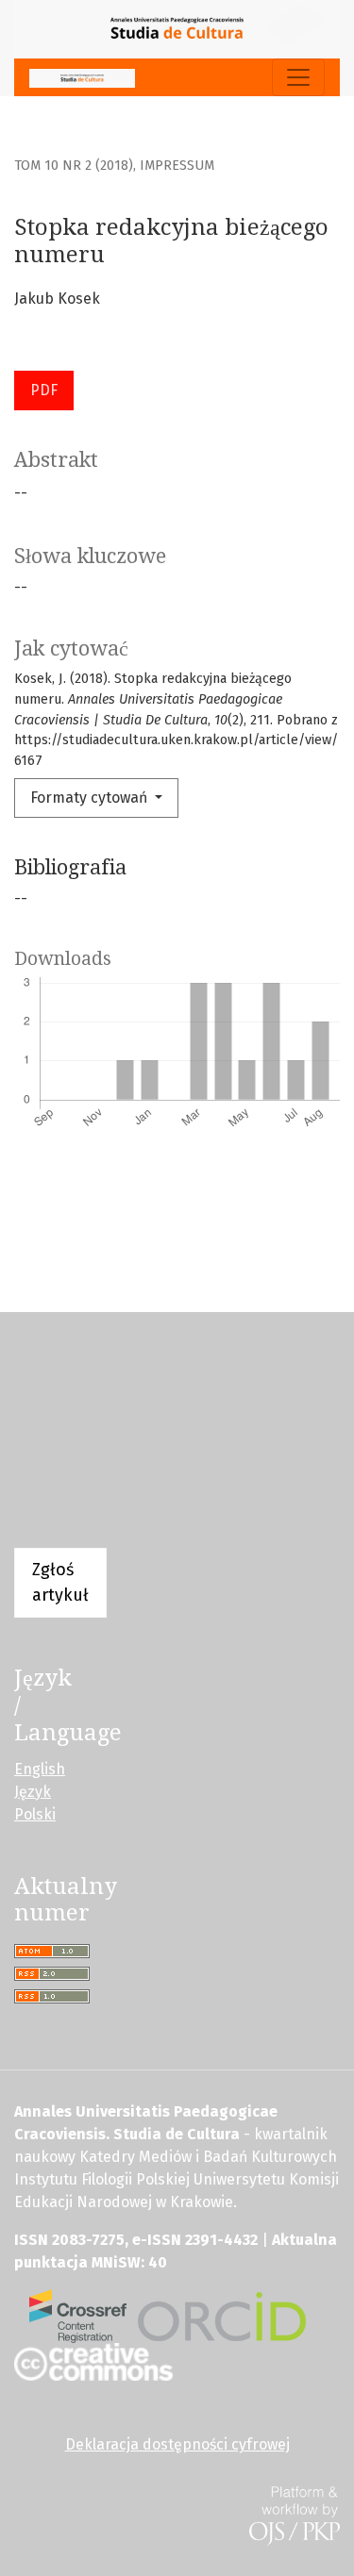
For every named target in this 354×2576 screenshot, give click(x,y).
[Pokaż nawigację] (298, 77)
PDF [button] (44, 390)
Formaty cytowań (91, 798)
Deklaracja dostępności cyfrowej (177, 2444)
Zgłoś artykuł (60, 1582)
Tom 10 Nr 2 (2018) (74, 166)
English (40, 1769)
